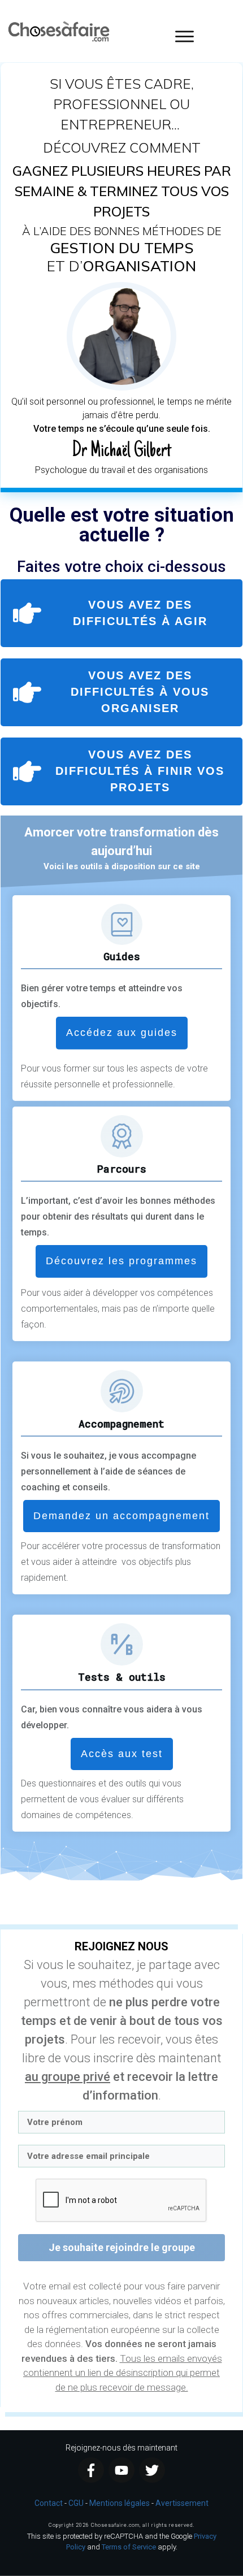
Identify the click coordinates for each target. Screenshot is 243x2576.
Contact (49, 2503)
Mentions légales (120, 2503)
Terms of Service (129, 2547)
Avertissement (182, 2503)
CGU (76, 2503)
